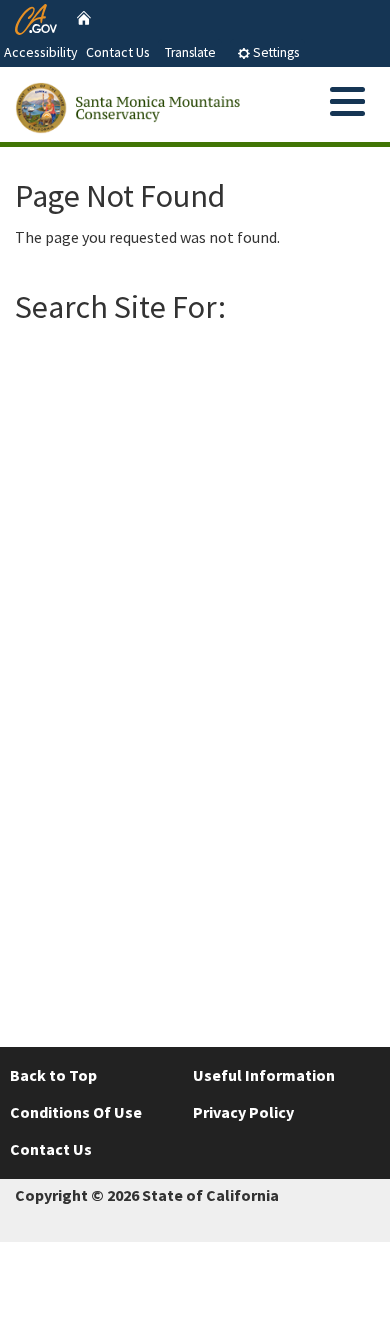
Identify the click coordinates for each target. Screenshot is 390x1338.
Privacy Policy (243, 1112)
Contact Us (118, 52)
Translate (190, 52)
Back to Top (53, 1075)
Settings (274, 52)
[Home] (84, 17)
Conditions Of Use (76, 1112)
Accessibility (41, 52)
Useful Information (264, 1075)
